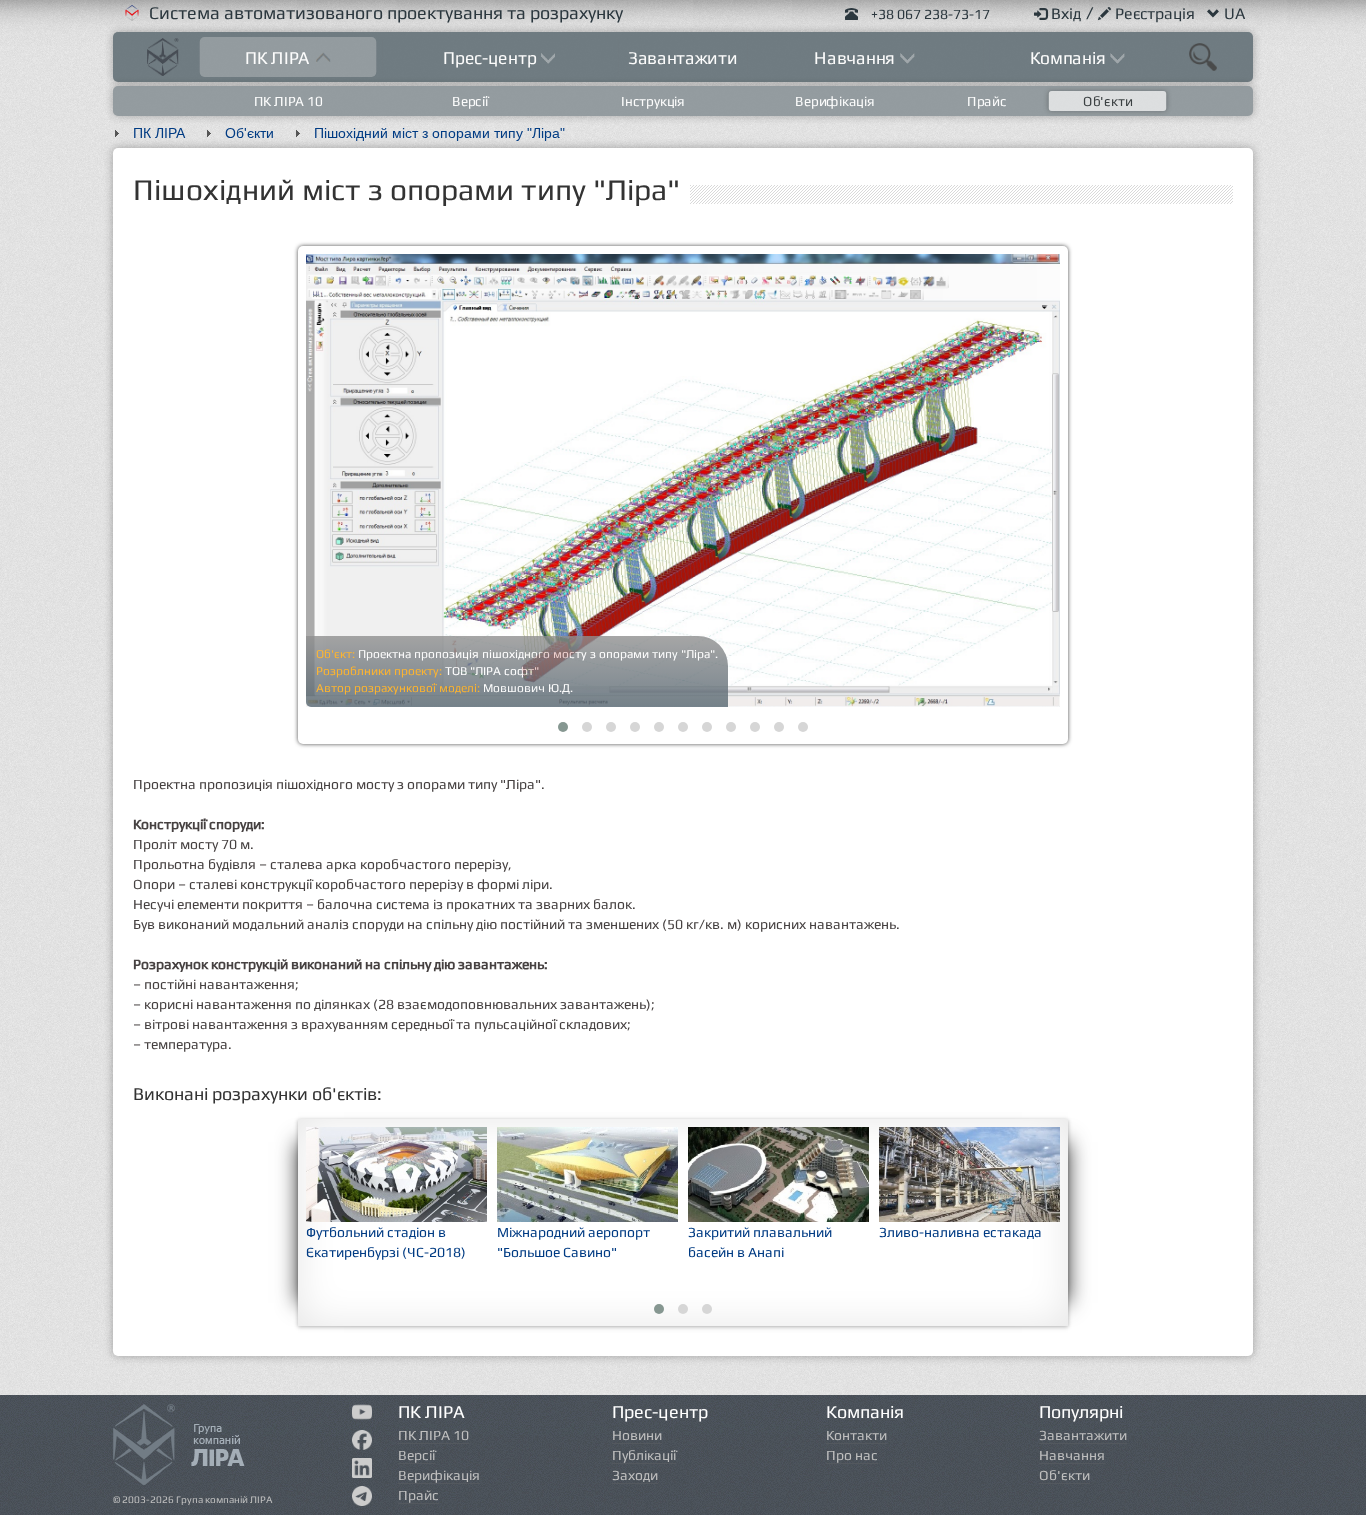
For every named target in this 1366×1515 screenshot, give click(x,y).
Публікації (644, 1455)
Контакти (856, 1435)
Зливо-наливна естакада (960, 1232)
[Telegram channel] (362, 1500)
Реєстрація (1157, 13)
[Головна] (163, 54)
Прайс (987, 101)
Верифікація (835, 101)
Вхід (1068, 13)
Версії (471, 101)
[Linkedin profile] (362, 1472)
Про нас (852, 1455)
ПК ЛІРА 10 (288, 101)
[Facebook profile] (362, 1444)
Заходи (635, 1475)
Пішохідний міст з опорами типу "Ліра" (439, 133)
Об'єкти (1107, 101)
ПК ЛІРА (159, 133)
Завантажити (683, 57)
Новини (637, 1435)
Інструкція (653, 101)
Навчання (1072, 1455)
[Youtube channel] (362, 1414)
